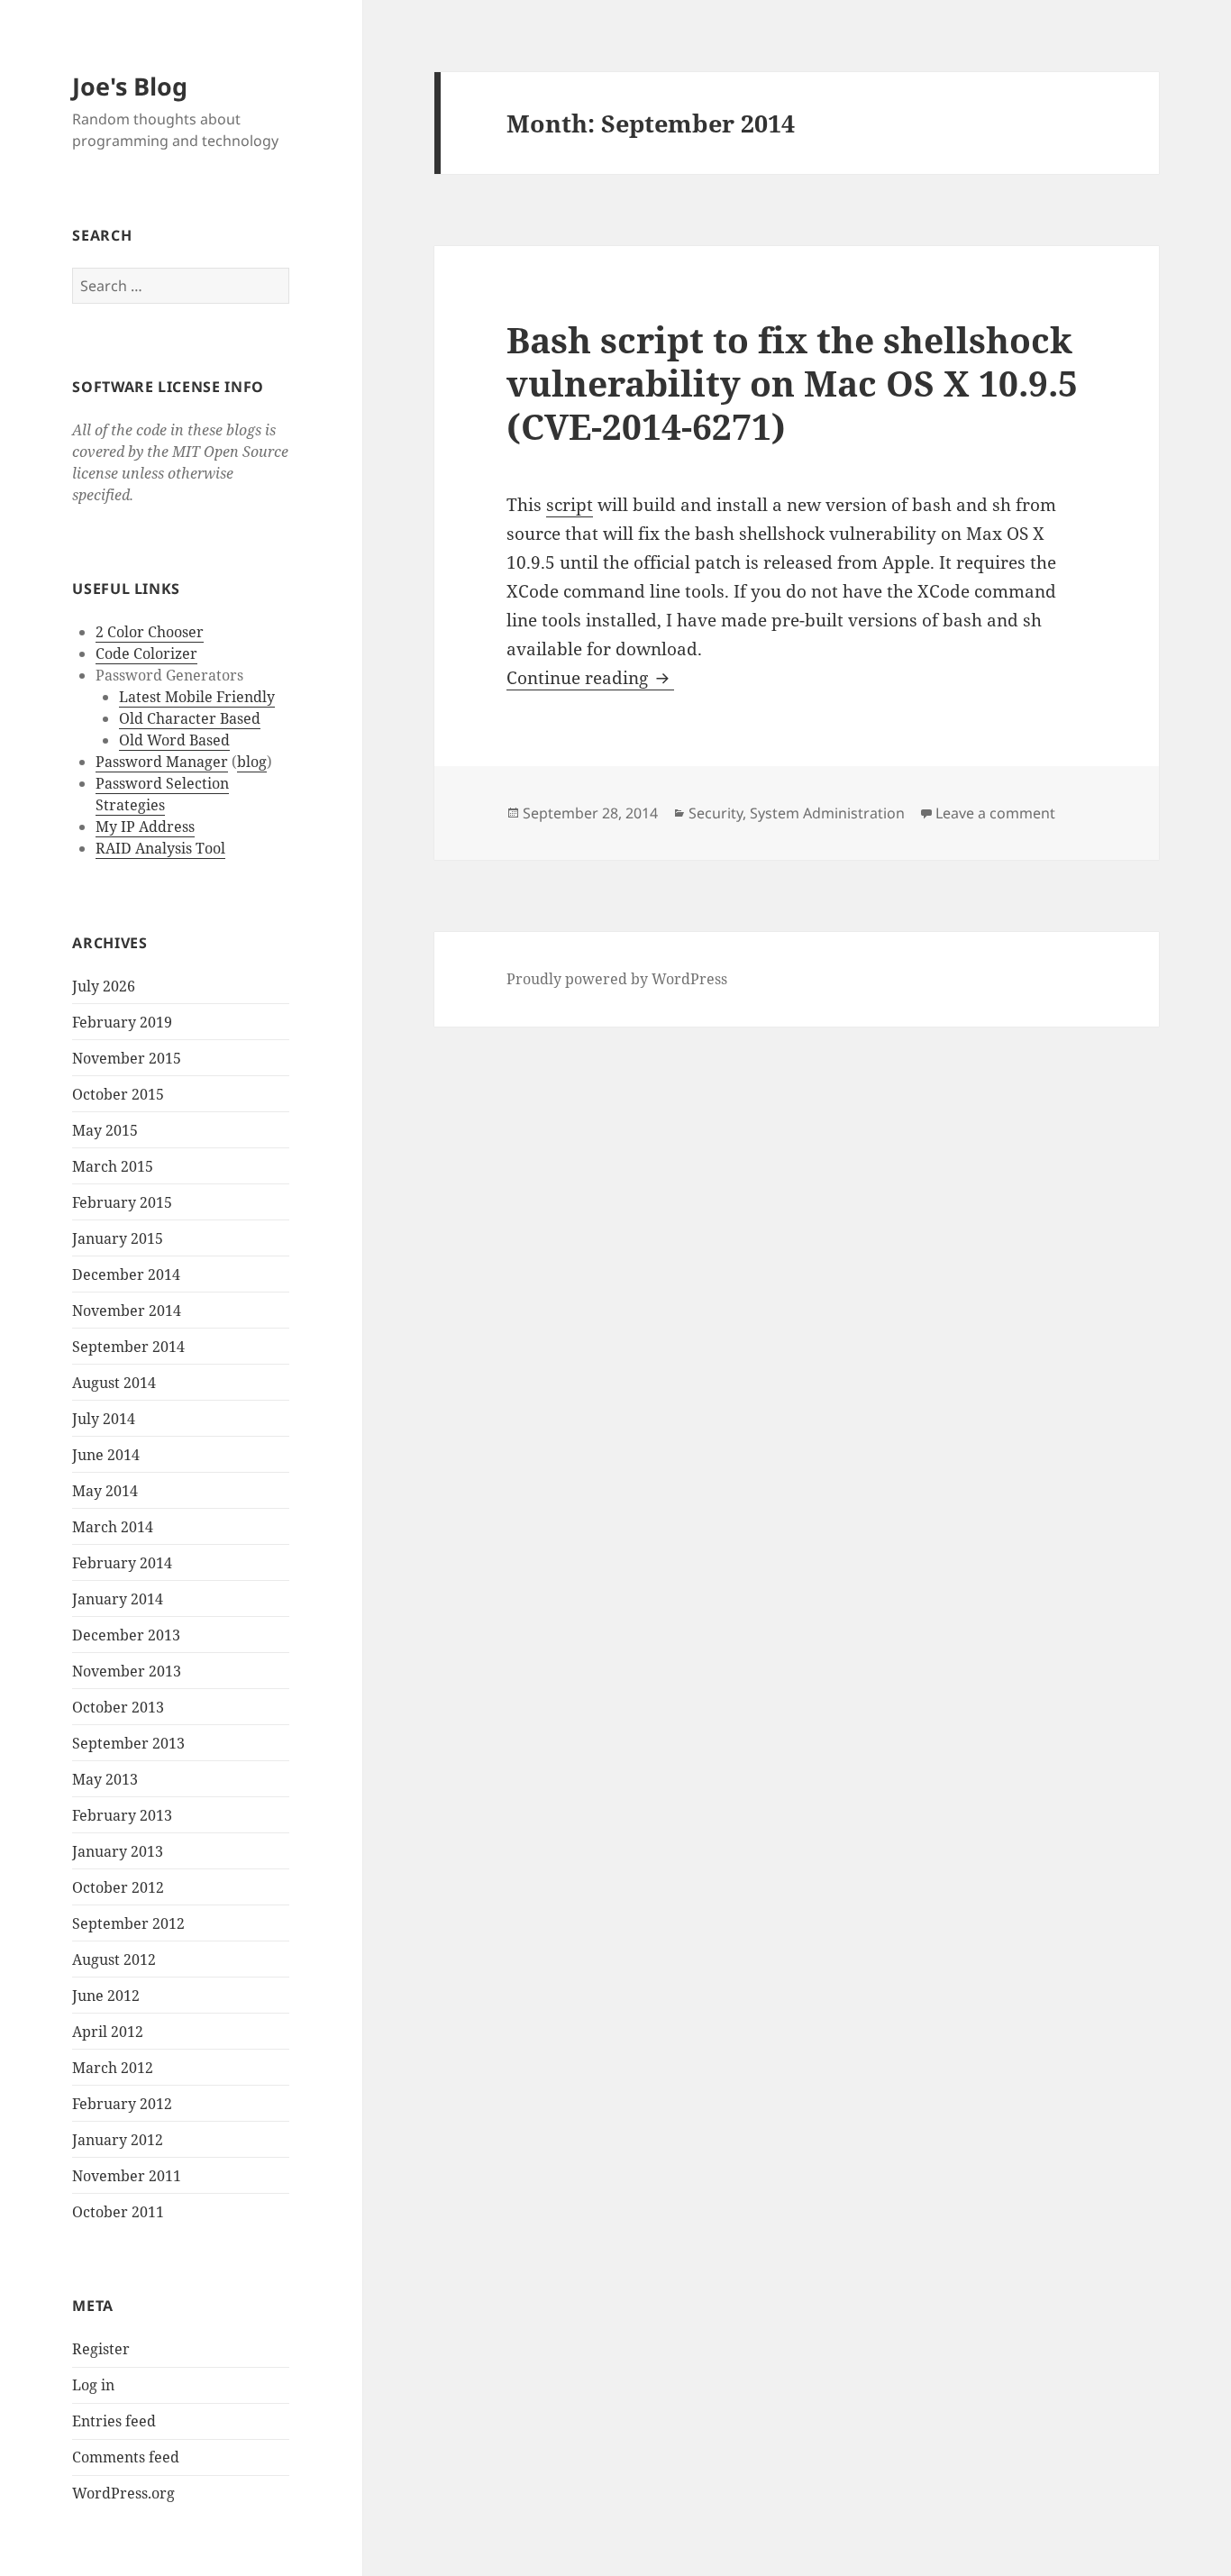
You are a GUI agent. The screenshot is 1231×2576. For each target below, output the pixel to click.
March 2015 (113, 1166)
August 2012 (114, 1959)
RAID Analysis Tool (160, 848)
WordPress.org (123, 2493)
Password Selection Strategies (162, 794)
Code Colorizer (146, 653)
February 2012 (122, 2104)
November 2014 (127, 1311)
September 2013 (128, 1743)
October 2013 (118, 1707)
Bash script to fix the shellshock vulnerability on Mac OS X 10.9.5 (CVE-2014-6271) (792, 383)
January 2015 (118, 1238)
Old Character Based (190, 718)
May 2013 (105, 1779)
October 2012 (118, 1887)
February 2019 (122, 1022)
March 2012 (113, 2068)
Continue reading (590, 678)
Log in (93, 2385)
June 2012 (106, 1996)
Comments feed (126, 2457)
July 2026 (104, 986)
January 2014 (118, 1599)
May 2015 (105, 1130)
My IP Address (145, 827)
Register (101, 2349)
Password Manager (162, 762)
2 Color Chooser (150, 632)
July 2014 (104, 1419)
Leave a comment (995, 813)
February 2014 (122, 1563)
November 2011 (127, 2176)
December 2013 (126, 1635)
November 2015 (127, 1058)
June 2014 (106, 1455)
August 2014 (114, 1383)
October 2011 (118, 2212)
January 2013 (118, 1851)
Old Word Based (174, 740)
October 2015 (118, 1094)
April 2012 (108, 2032)
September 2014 (128, 1347)
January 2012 (118, 2140)
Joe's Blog (130, 86)
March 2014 (113, 1527)
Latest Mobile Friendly (197, 697)
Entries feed (114, 2421)
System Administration (827, 813)
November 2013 (127, 1671)
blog (252, 762)
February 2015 (122, 1202)
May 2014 (105, 1491)
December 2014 (126, 1274)
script (570, 505)
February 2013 (122, 1815)
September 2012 (128, 1923)
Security (716, 813)
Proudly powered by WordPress (617, 979)
